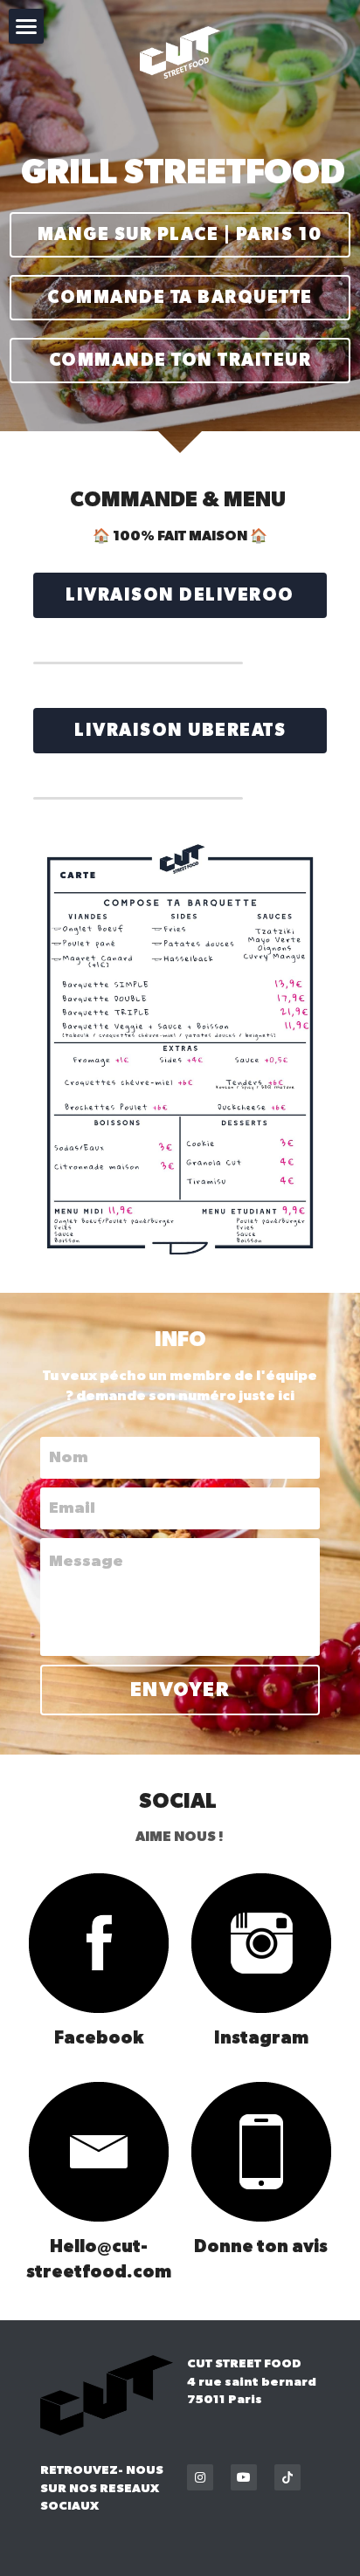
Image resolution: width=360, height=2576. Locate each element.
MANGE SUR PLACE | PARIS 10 (180, 235)
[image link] (100, 1943)
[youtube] (244, 2477)
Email (72, 1508)
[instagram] (200, 2477)
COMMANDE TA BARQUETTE (180, 298)
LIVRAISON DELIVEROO (180, 595)
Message (86, 1562)
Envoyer (180, 1690)
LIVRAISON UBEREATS (180, 731)
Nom (69, 1458)
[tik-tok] (287, 2477)
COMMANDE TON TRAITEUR (180, 361)
